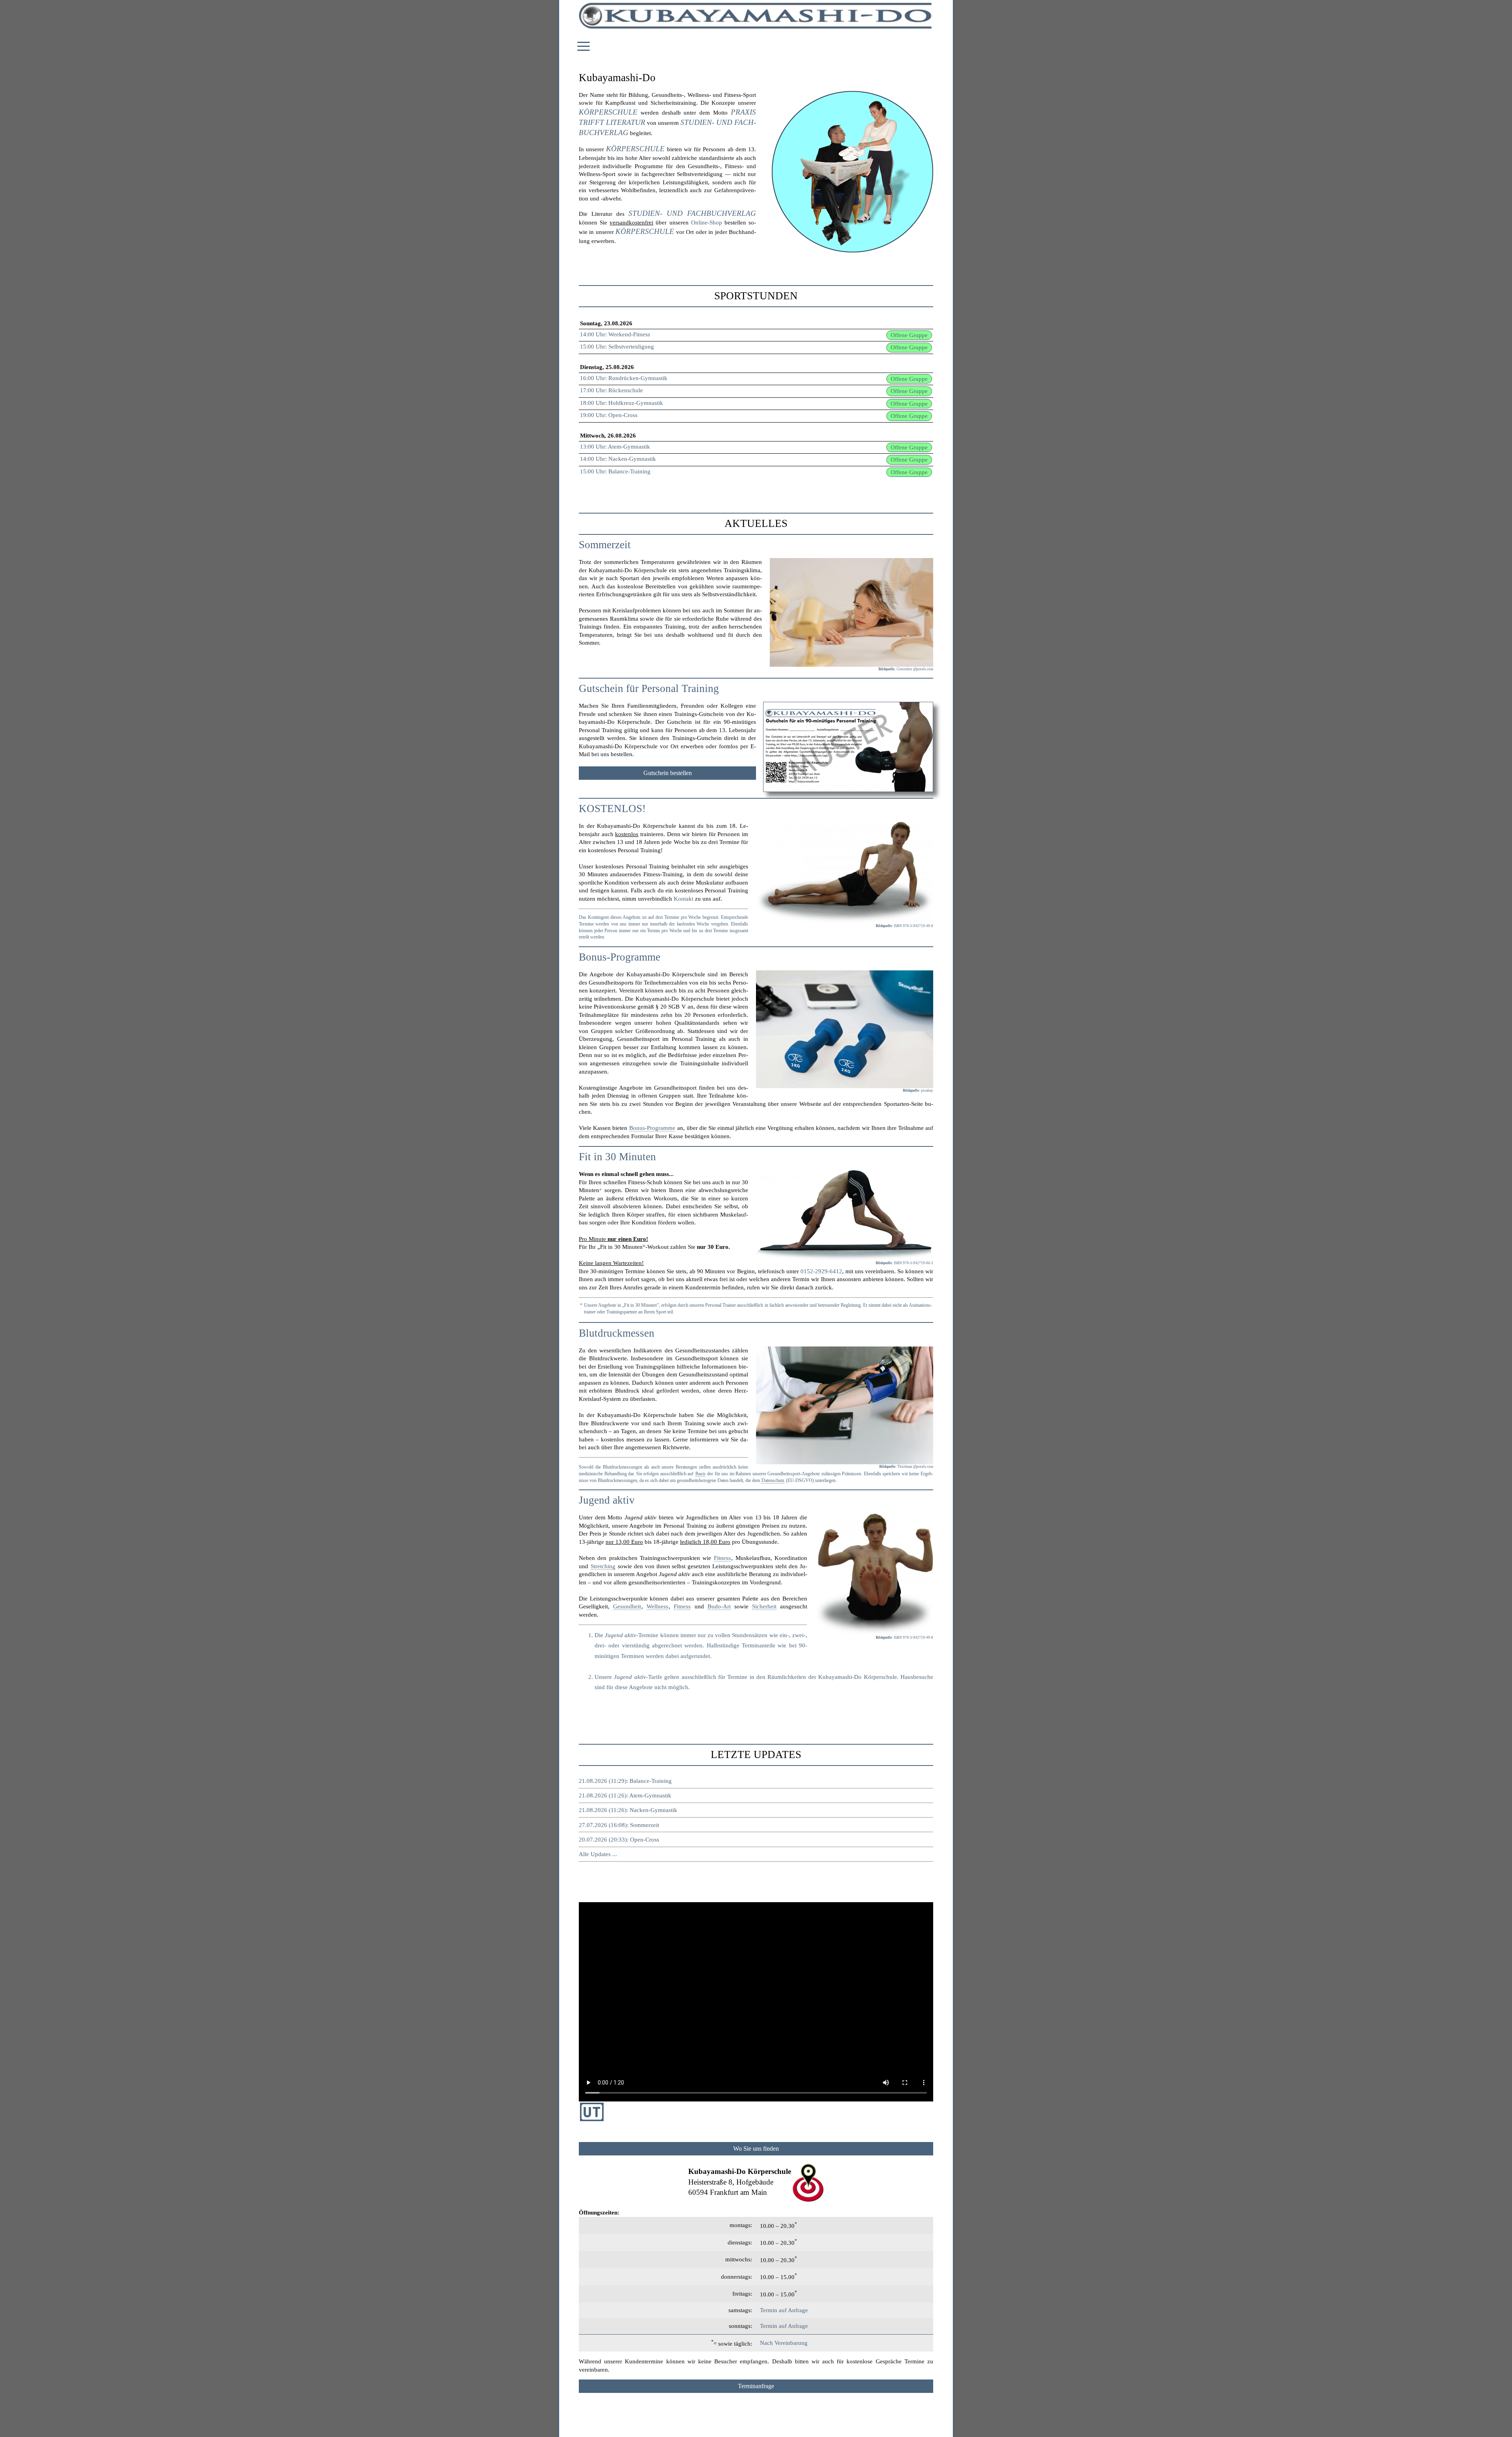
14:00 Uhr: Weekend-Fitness (615, 334)
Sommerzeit (605, 545)
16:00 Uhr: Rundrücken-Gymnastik (624, 378)
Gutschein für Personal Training (649, 688)
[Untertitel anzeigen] (592, 2119)
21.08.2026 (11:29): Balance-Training (625, 1781)
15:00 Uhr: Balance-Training (615, 471)
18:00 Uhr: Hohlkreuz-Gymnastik (622, 403)
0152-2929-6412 (821, 1271)
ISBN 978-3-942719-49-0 (913, 926)
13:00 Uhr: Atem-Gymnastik (615, 447)
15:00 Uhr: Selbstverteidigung (617, 347)
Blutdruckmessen (617, 1333)
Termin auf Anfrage (784, 2310)
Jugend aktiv (607, 1500)
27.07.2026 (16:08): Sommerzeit (619, 1825)
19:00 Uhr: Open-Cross (609, 415)
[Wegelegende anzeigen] (756, 2149)
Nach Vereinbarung (784, 2343)
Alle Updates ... (598, 1854)
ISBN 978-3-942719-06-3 (913, 1263)
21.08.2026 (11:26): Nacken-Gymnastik (628, 1810)
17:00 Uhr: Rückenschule (611, 390)
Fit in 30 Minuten (617, 1157)
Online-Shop (707, 223)
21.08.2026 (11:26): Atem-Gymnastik (625, 1795)
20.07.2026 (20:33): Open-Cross (619, 1840)
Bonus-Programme (620, 957)
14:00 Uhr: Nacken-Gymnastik (618, 459)
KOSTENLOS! (612, 809)
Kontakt (684, 899)
